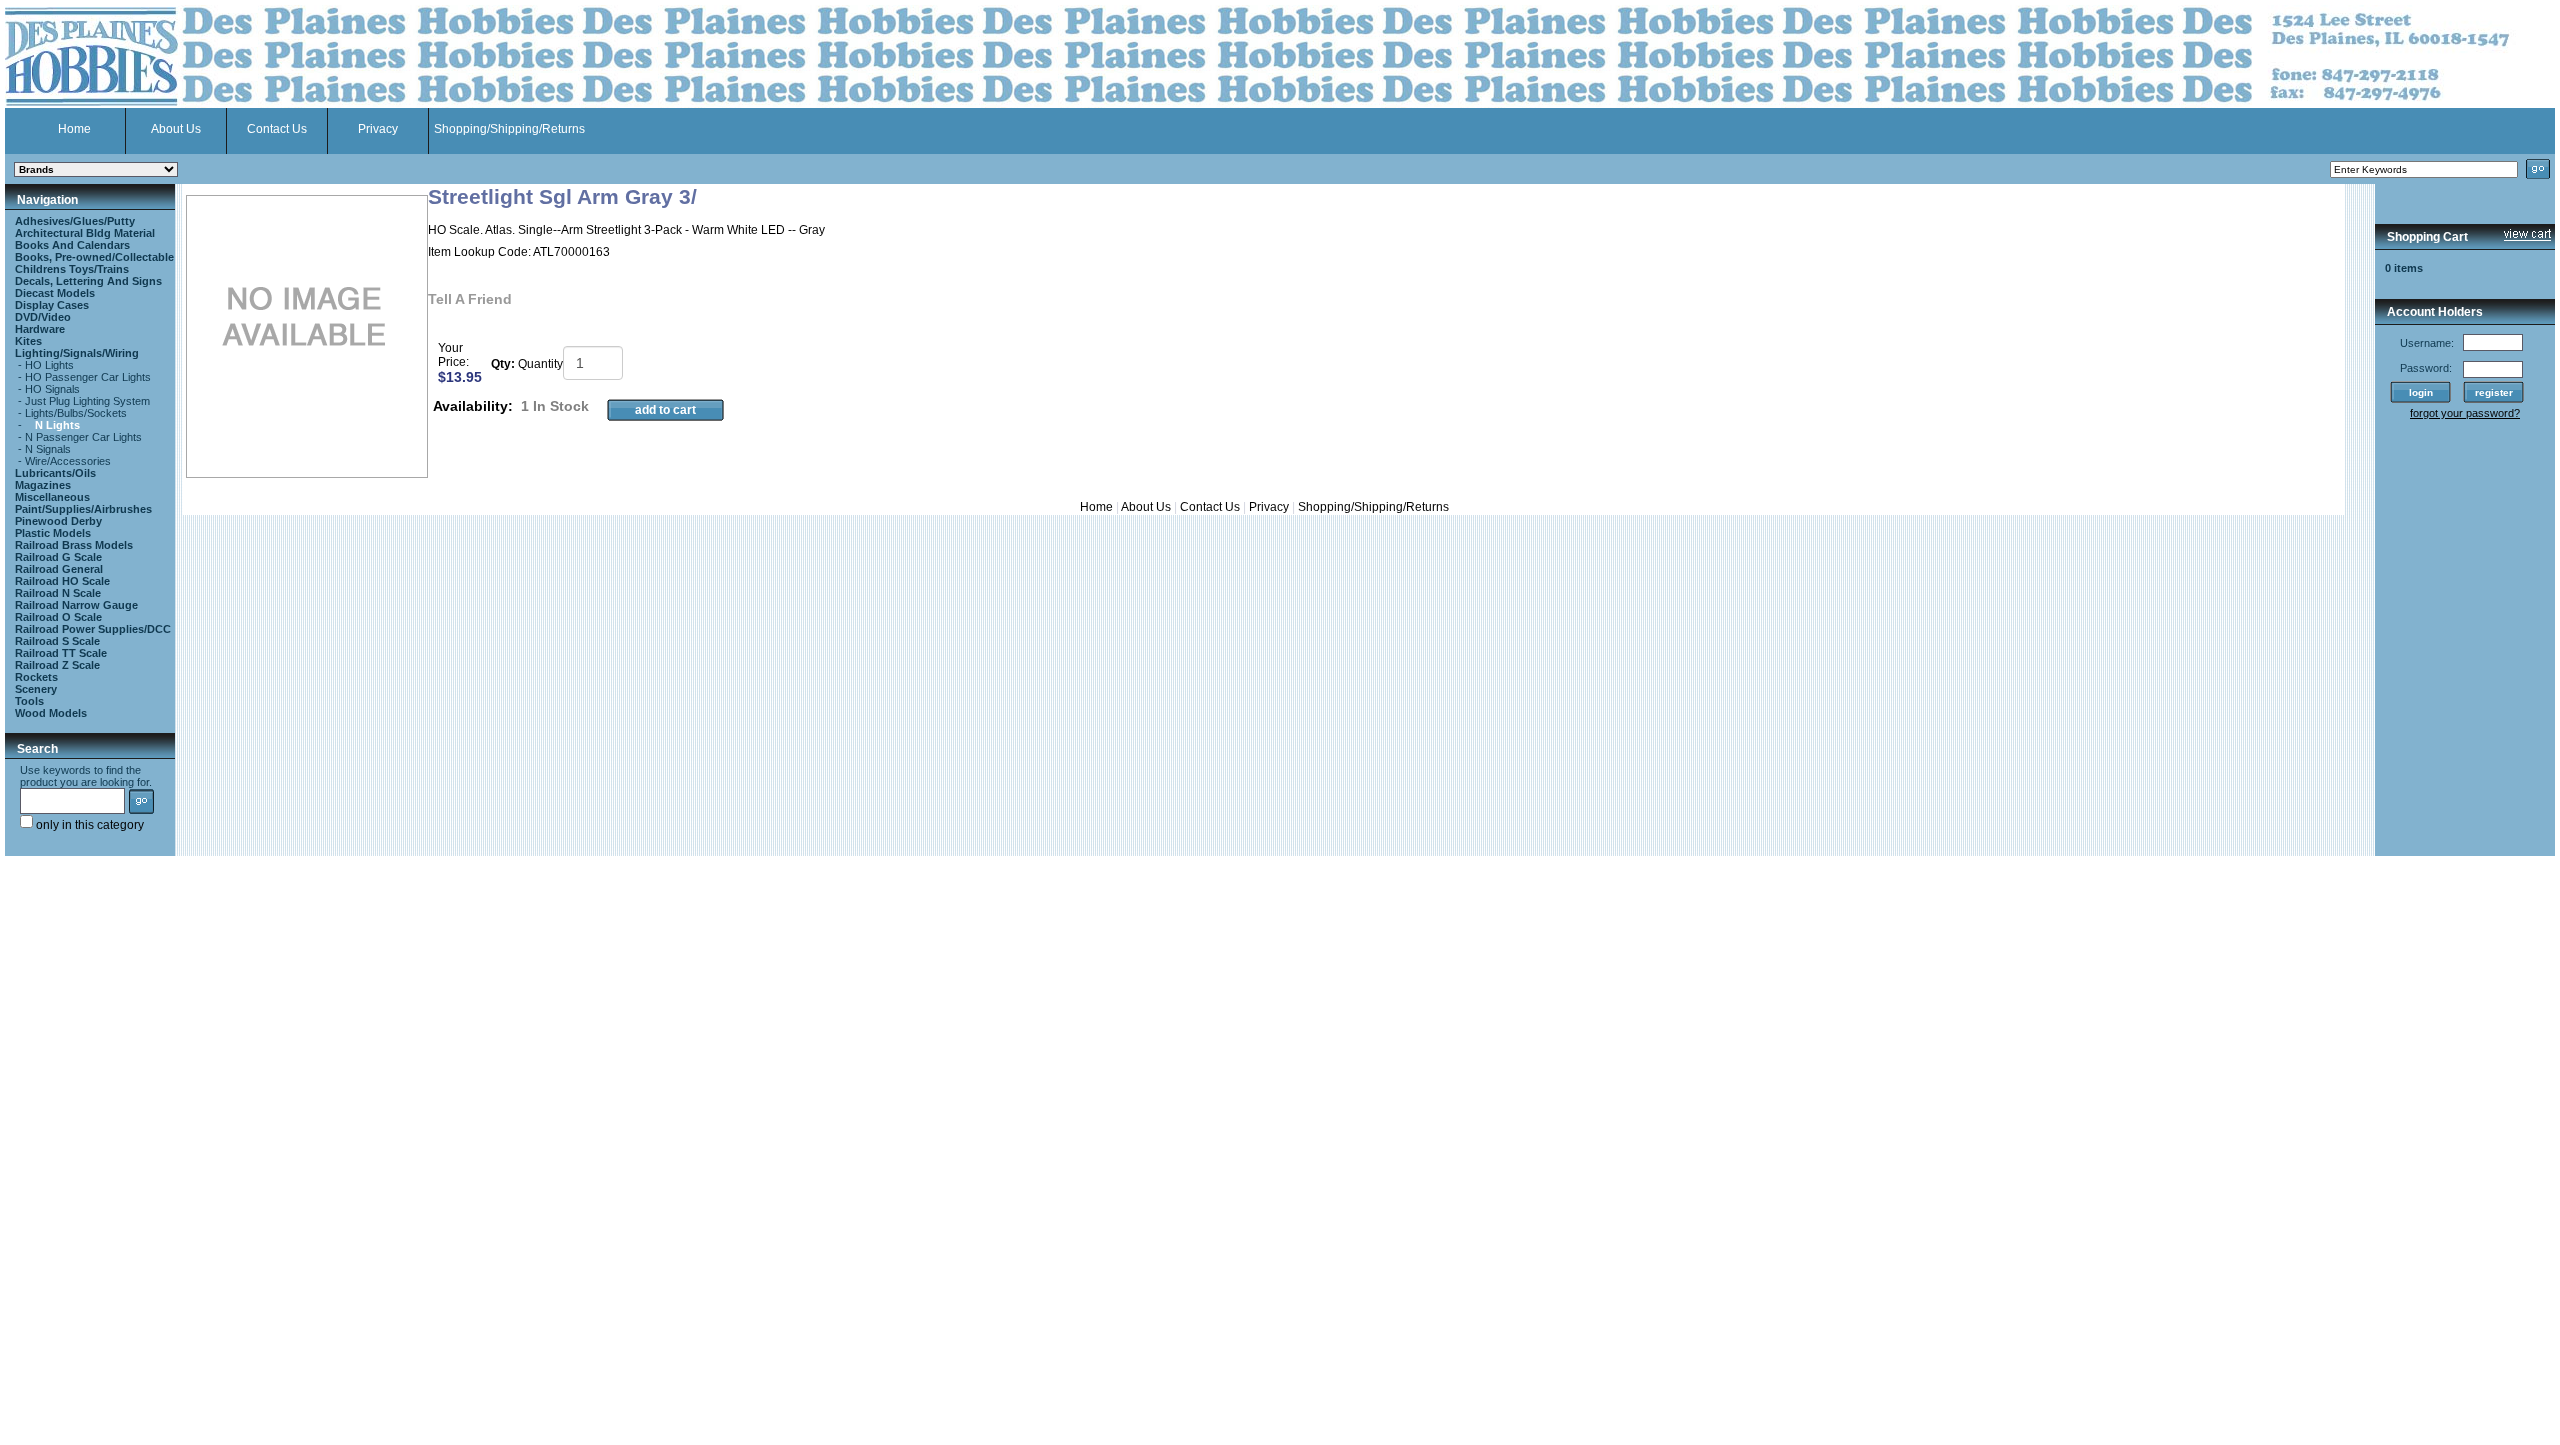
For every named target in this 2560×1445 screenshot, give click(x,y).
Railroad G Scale (58, 557)
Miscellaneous (52, 497)
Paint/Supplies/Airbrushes (83, 509)
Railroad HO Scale (62, 581)
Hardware (40, 329)
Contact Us (277, 129)
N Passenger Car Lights (83, 437)
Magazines (43, 485)
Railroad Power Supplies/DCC (93, 629)
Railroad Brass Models (74, 545)
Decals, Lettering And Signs (88, 281)
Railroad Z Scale (57, 665)
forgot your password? (2465, 413)
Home (74, 129)
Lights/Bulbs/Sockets (76, 413)
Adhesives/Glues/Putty (75, 221)
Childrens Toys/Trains (72, 269)
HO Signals (52, 389)
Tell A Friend (470, 299)
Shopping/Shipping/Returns (509, 129)
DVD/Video (43, 317)
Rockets (36, 677)
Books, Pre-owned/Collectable (94, 257)
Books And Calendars (72, 245)
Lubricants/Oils (55, 473)
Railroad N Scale (58, 593)
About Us (176, 129)
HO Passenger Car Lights (88, 377)
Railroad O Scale (58, 617)
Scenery (36, 689)
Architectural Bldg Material (85, 233)
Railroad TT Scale (61, 653)
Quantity (540, 364)
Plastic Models (53, 533)
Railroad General (59, 569)
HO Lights (49, 365)
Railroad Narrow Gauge (76, 605)
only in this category (88, 825)
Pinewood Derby (58, 521)
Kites (28, 341)
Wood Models (51, 713)
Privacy (378, 129)
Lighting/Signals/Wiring (77, 353)
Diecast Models (55, 293)
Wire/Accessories (68, 461)
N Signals (48, 449)
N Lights (57, 425)
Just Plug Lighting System (87, 401)
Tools (29, 701)
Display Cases (52, 305)
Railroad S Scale (57, 641)
